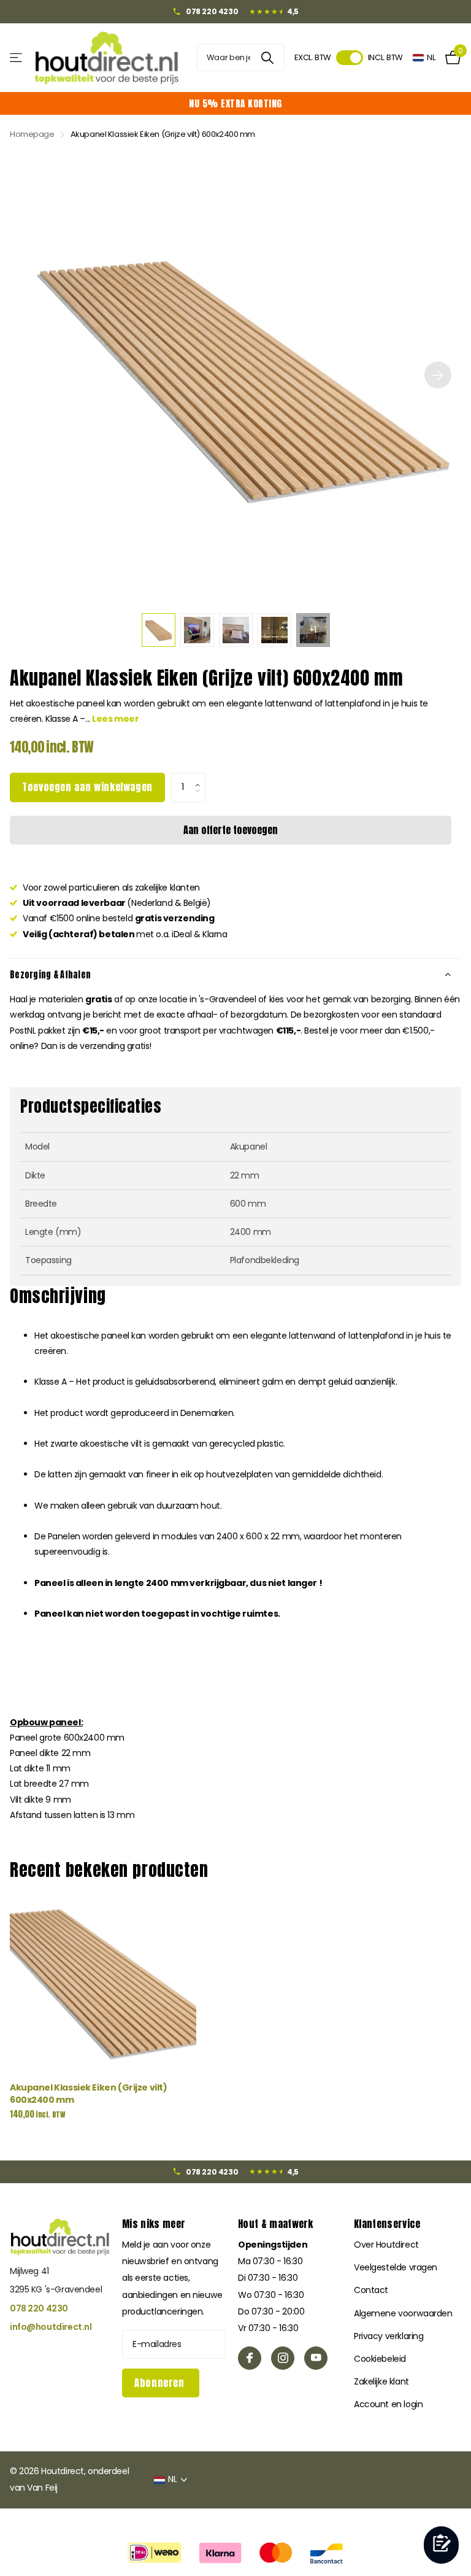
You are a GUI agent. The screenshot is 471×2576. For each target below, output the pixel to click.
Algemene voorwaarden (403, 2313)
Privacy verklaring (389, 2336)
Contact (371, 2290)
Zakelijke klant (381, 2381)
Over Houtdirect (386, 2245)
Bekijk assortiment (17, 57)
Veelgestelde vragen (396, 2267)
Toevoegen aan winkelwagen (87, 787)
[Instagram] (283, 2358)
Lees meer (115, 719)
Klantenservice (387, 2224)
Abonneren (161, 2383)
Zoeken (268, 57)
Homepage (32, 134)
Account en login (388, 2404)
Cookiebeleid (380, 2359)
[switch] (350, 58)
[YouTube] (316, 2358)
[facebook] (250, 2358)
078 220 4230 (39, 2308)
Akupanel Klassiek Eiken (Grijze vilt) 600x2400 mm (88, 2094)
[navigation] (159, 630)
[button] (201, 777)
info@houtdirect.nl (51, 2327)
